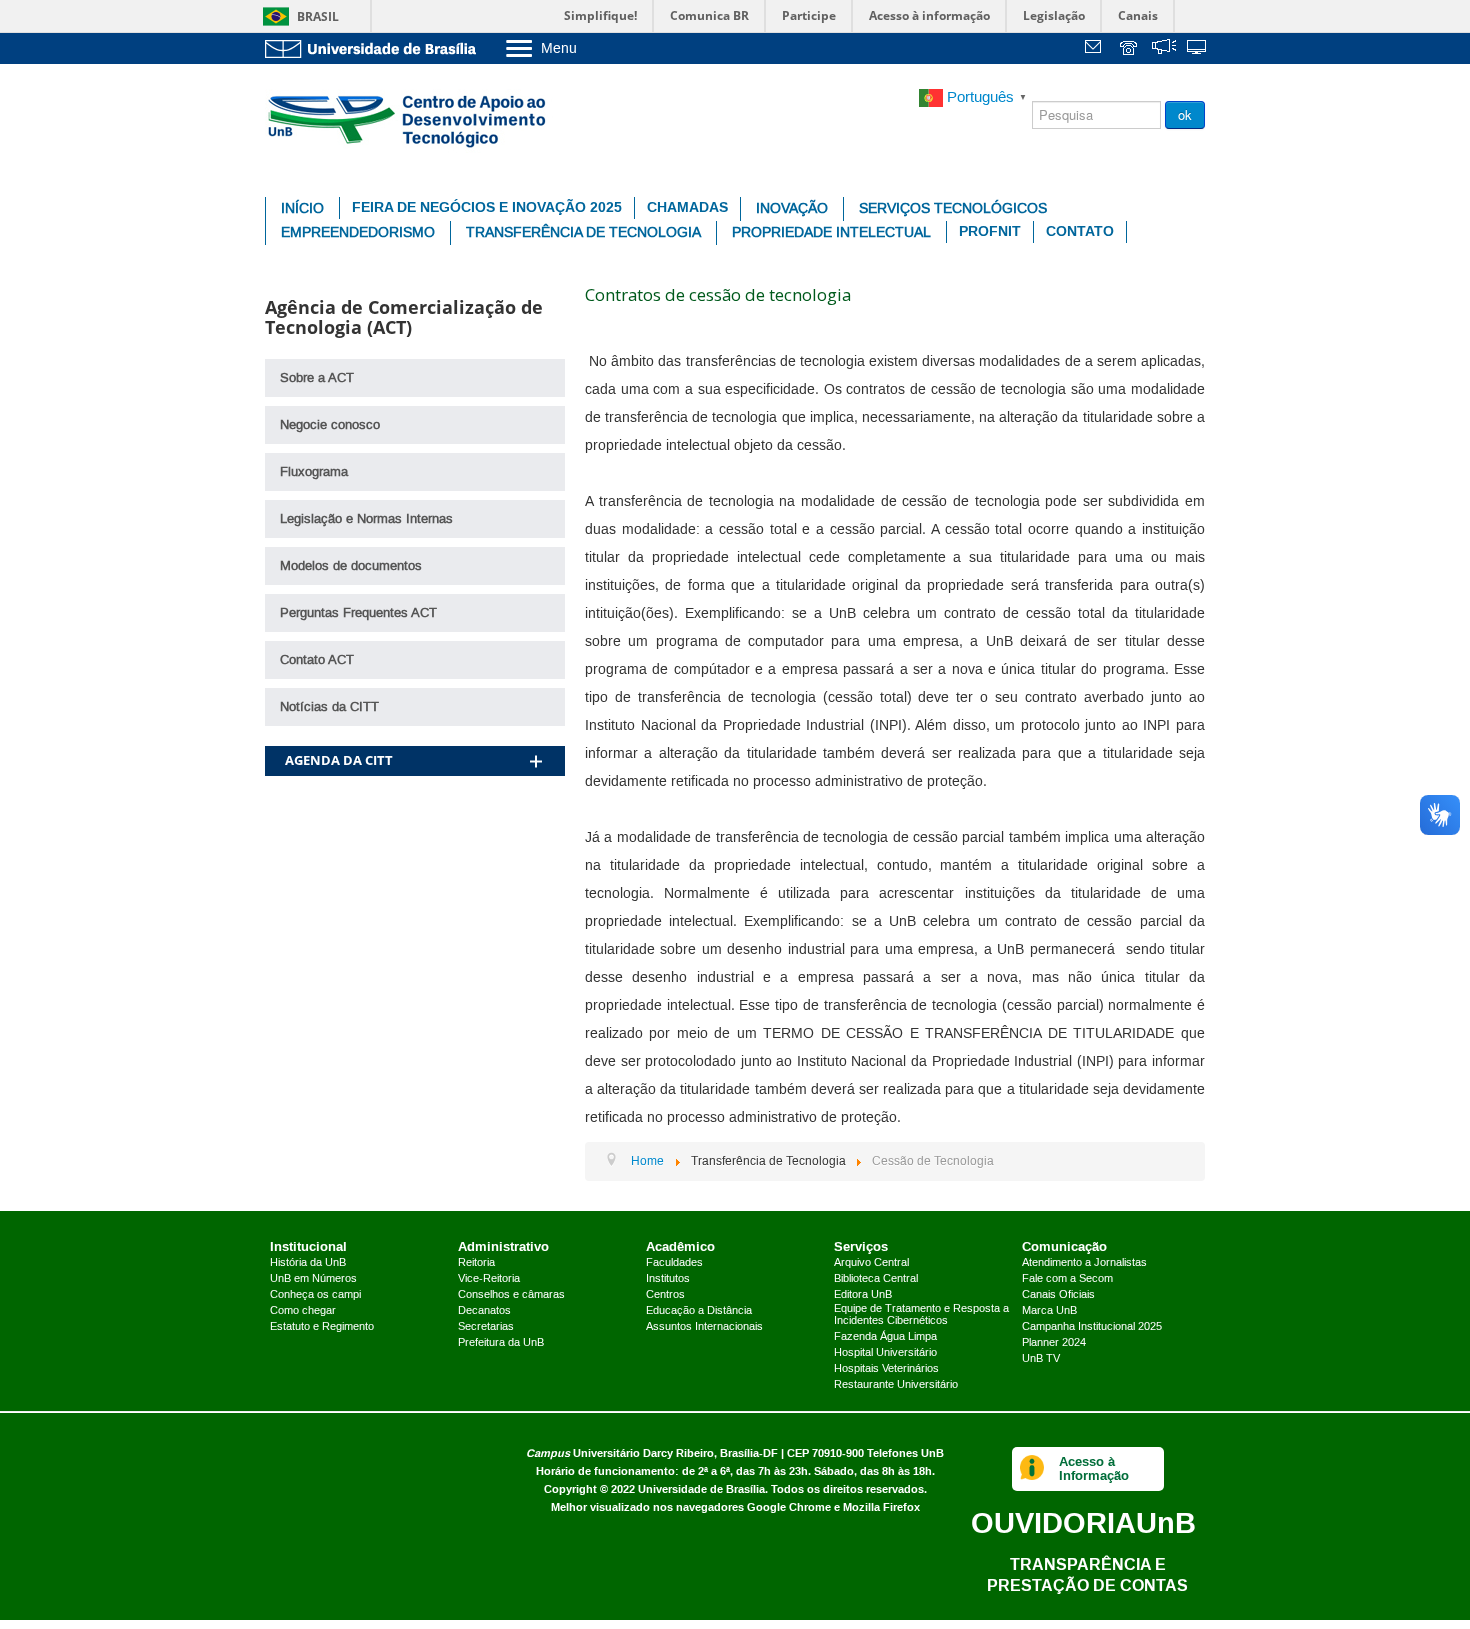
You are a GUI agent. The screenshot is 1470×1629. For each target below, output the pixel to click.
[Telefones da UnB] (1130, 49)
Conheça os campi (315, 1295)
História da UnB (308, 1263)
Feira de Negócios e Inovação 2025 (487, 207)
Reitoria (476, 1263)
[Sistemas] (1198, 49)
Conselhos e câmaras (511, 1295)
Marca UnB (1049, 1311)
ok (1185, 114)
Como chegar (303, 1311)
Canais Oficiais (1058, 1295)
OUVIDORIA (1083, 1522)
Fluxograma (314, 472)
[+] (536, 735)
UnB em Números (313, 1279)
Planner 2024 (1054, 1343)
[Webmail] (1096, 49)
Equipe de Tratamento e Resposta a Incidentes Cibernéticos (921, 1315)
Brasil (318, 16)
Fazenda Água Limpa (885, 1337)
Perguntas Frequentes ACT (358, 613)
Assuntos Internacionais (704, 1327)
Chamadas (687, 207)
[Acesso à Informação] (1032, 1469)
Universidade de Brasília (701, 1489)
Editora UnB (863, 1295)
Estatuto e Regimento (322, 1327)
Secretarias (486, 1327)
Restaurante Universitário (896, 1385)
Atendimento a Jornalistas (1084, 1263)
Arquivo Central (871, 1263)
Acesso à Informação (1094, 1468)
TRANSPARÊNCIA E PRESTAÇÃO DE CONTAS (1087, 1574)
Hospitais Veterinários (886, 1369)
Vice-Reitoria (489, 1279)
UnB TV (1041, 1359)
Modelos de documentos (351, 566)
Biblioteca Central (876, 1279)
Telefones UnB (905, 1453)
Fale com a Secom (1067, 1279)
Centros (665, 1295)
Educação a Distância (699, 1311)
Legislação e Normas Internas (366, 519)
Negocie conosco (330, 425)
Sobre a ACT (317, 378)
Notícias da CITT (329, 707)
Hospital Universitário (885, 1353)
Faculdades (674, 1263)
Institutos (668, 1279)
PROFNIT (990, 231)
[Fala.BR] (1164, 49)
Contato (1080, 231)
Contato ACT (317, 660)
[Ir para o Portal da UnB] (375, 48)
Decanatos (484, 1311)
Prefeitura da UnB (501, 1343)
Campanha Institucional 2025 (1092, 1327)
